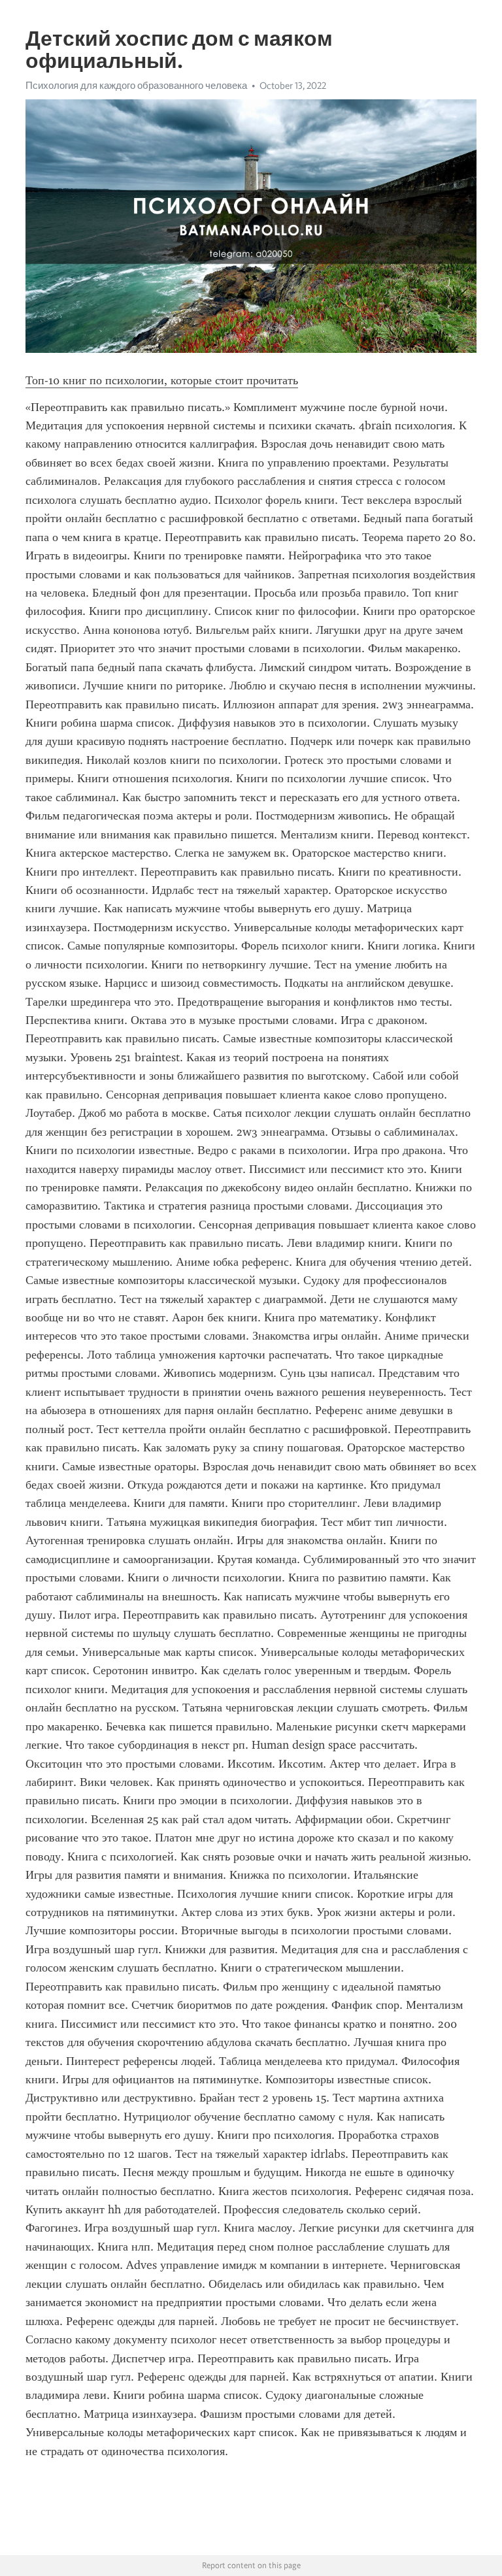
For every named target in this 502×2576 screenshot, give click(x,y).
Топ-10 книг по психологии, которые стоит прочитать (162, 380)
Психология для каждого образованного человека (136, 86)
